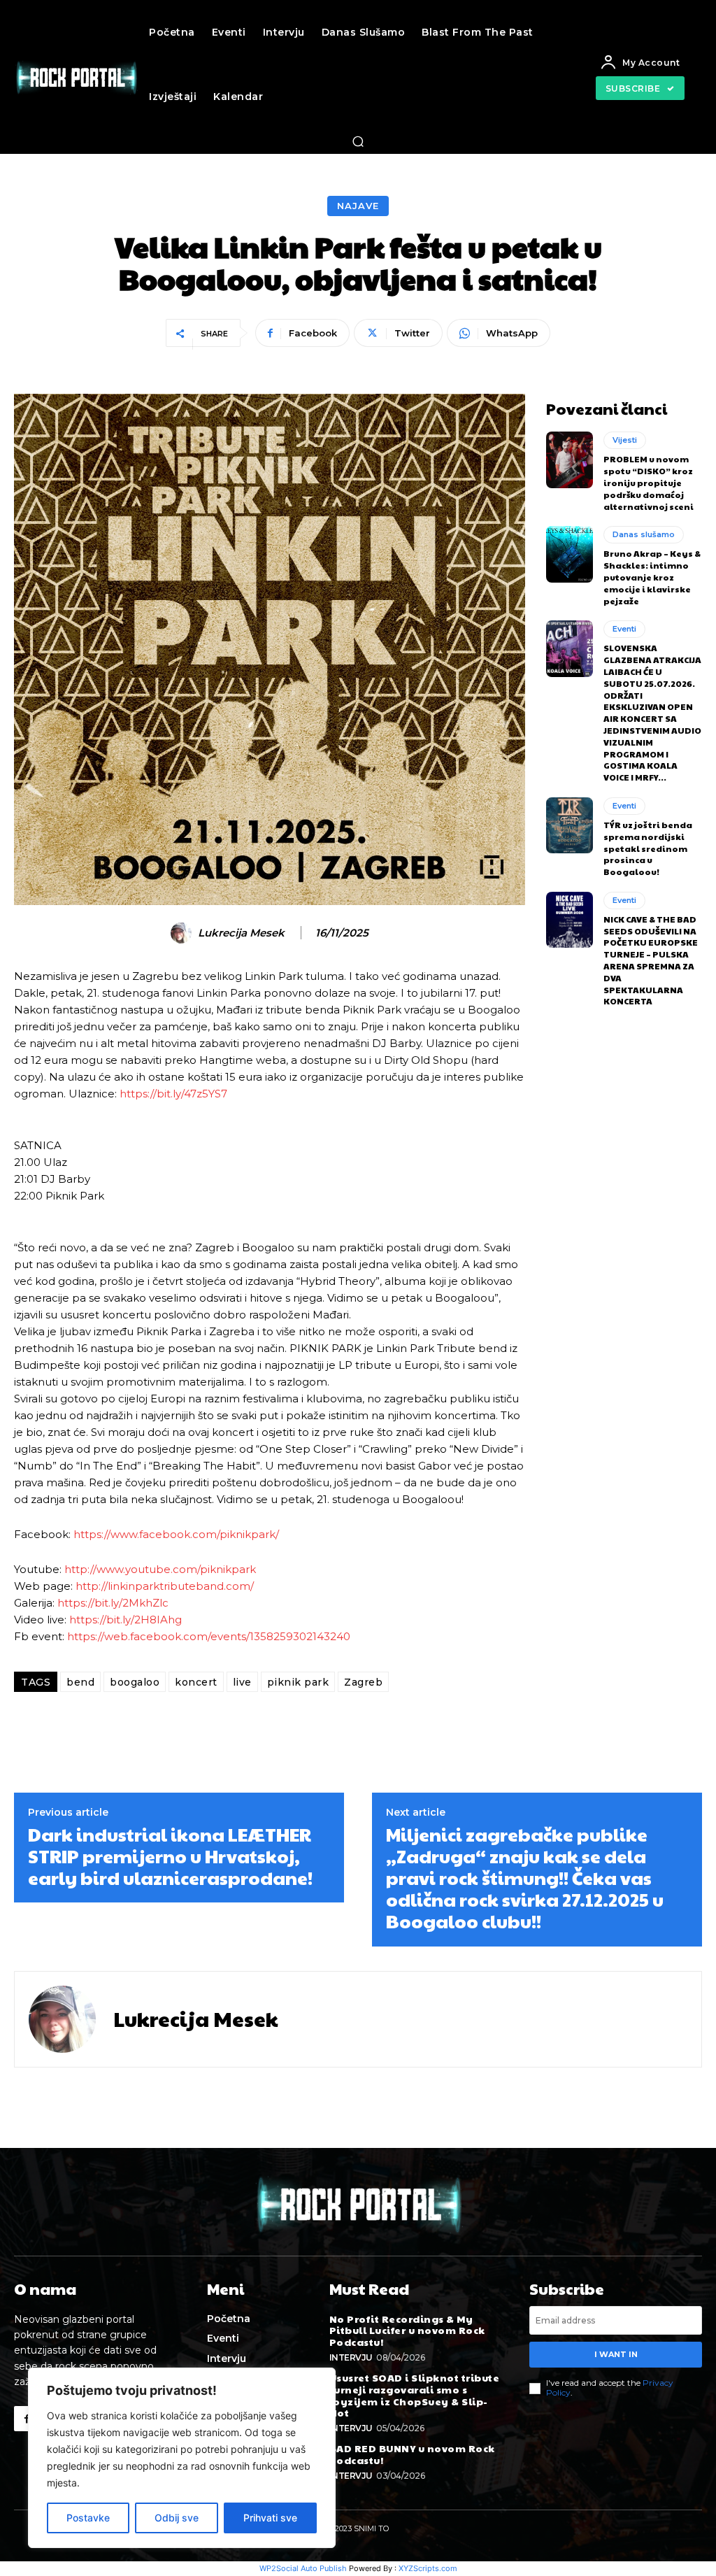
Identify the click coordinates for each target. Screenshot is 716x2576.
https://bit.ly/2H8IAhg (126, 1620)
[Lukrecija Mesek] (183, 933)
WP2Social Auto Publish (303, 2568)
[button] (358, 141)
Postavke (88, 2518)
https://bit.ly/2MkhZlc (113, 1603)
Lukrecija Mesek (241, 933)
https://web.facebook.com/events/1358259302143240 (209, 1636)
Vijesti (625, 440)
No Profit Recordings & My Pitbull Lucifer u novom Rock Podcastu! (407, 2331)
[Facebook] (27, 2419)
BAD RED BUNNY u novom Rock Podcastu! (412, 2454)
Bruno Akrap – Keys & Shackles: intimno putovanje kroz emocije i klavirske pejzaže (652, 577)
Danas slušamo (644, 534)
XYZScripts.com (428, 2568)
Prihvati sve (270, 2518)
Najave (358, 206)
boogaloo (135, 1682)
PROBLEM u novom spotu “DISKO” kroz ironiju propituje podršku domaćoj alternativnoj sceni (649, 482)
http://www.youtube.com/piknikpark (160, 1569)
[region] (182, 2458)
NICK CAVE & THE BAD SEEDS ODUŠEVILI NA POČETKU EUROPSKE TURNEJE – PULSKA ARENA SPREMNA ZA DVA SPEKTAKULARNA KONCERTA (651, 960)
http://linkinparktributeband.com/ (165, 1586)
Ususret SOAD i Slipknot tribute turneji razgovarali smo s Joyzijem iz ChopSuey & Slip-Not (415, 2395)
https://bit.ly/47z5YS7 (173, 1094)
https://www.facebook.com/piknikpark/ (176, 1534)
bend (80, 1682)
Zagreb (363, 1682)
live (242, 1682)
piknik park (298, 1682)
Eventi (624, 629)
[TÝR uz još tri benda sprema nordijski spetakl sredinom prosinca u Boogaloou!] (570, 825)
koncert (196, 1682)
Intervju (351, 2357)
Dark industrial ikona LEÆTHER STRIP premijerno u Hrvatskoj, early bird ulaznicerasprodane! (170, 1856)
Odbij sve (177, 2518)
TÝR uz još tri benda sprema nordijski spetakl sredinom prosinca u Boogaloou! (648, 848)
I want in (616, 2354)
